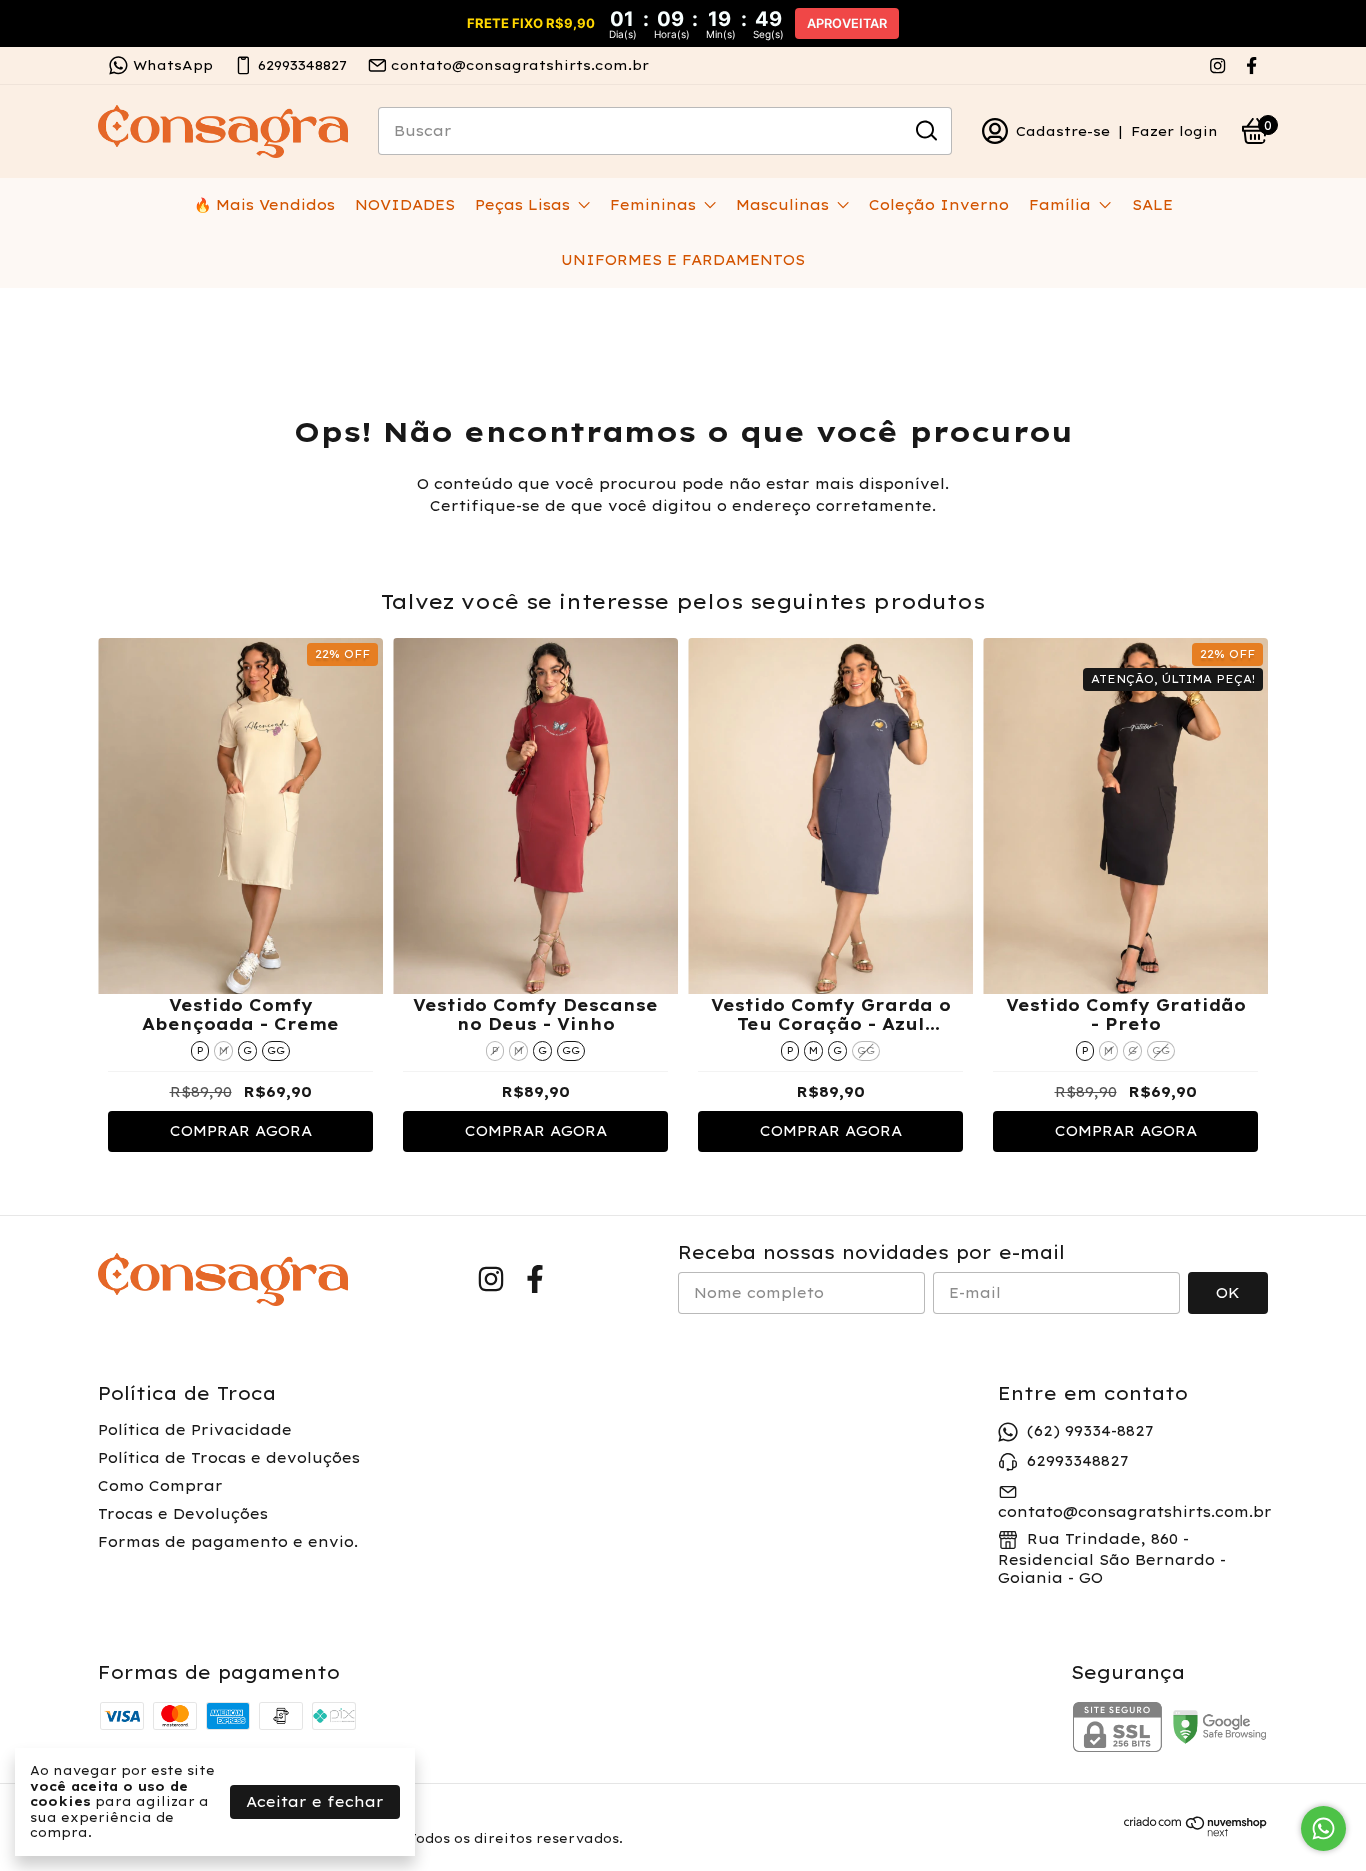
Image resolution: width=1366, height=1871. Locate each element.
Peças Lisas (522, 205)
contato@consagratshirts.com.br (520, 65)
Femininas (653, 205)
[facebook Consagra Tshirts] (1251, 65)
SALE (1152, 205)
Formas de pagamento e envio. (228, 1542)
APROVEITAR (847, 23)
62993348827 (302, 65)
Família (1060, 205)
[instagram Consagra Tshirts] (1217, 65)
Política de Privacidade (195, 1430)
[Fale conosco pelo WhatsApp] (1323, 1828)
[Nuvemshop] (1196, 1832)
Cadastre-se (1063, 131)
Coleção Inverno (939, 205)
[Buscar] (925, 130)
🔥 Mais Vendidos (264, 205)
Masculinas (782, 205)
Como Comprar (160, 1486)
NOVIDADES (405, 205)
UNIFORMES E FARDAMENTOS (683, 260)
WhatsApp (173, 65)
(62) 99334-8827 (1090, 1431)
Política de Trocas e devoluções (229, 1458)
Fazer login (1174, 131)
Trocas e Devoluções (183, 1514)
